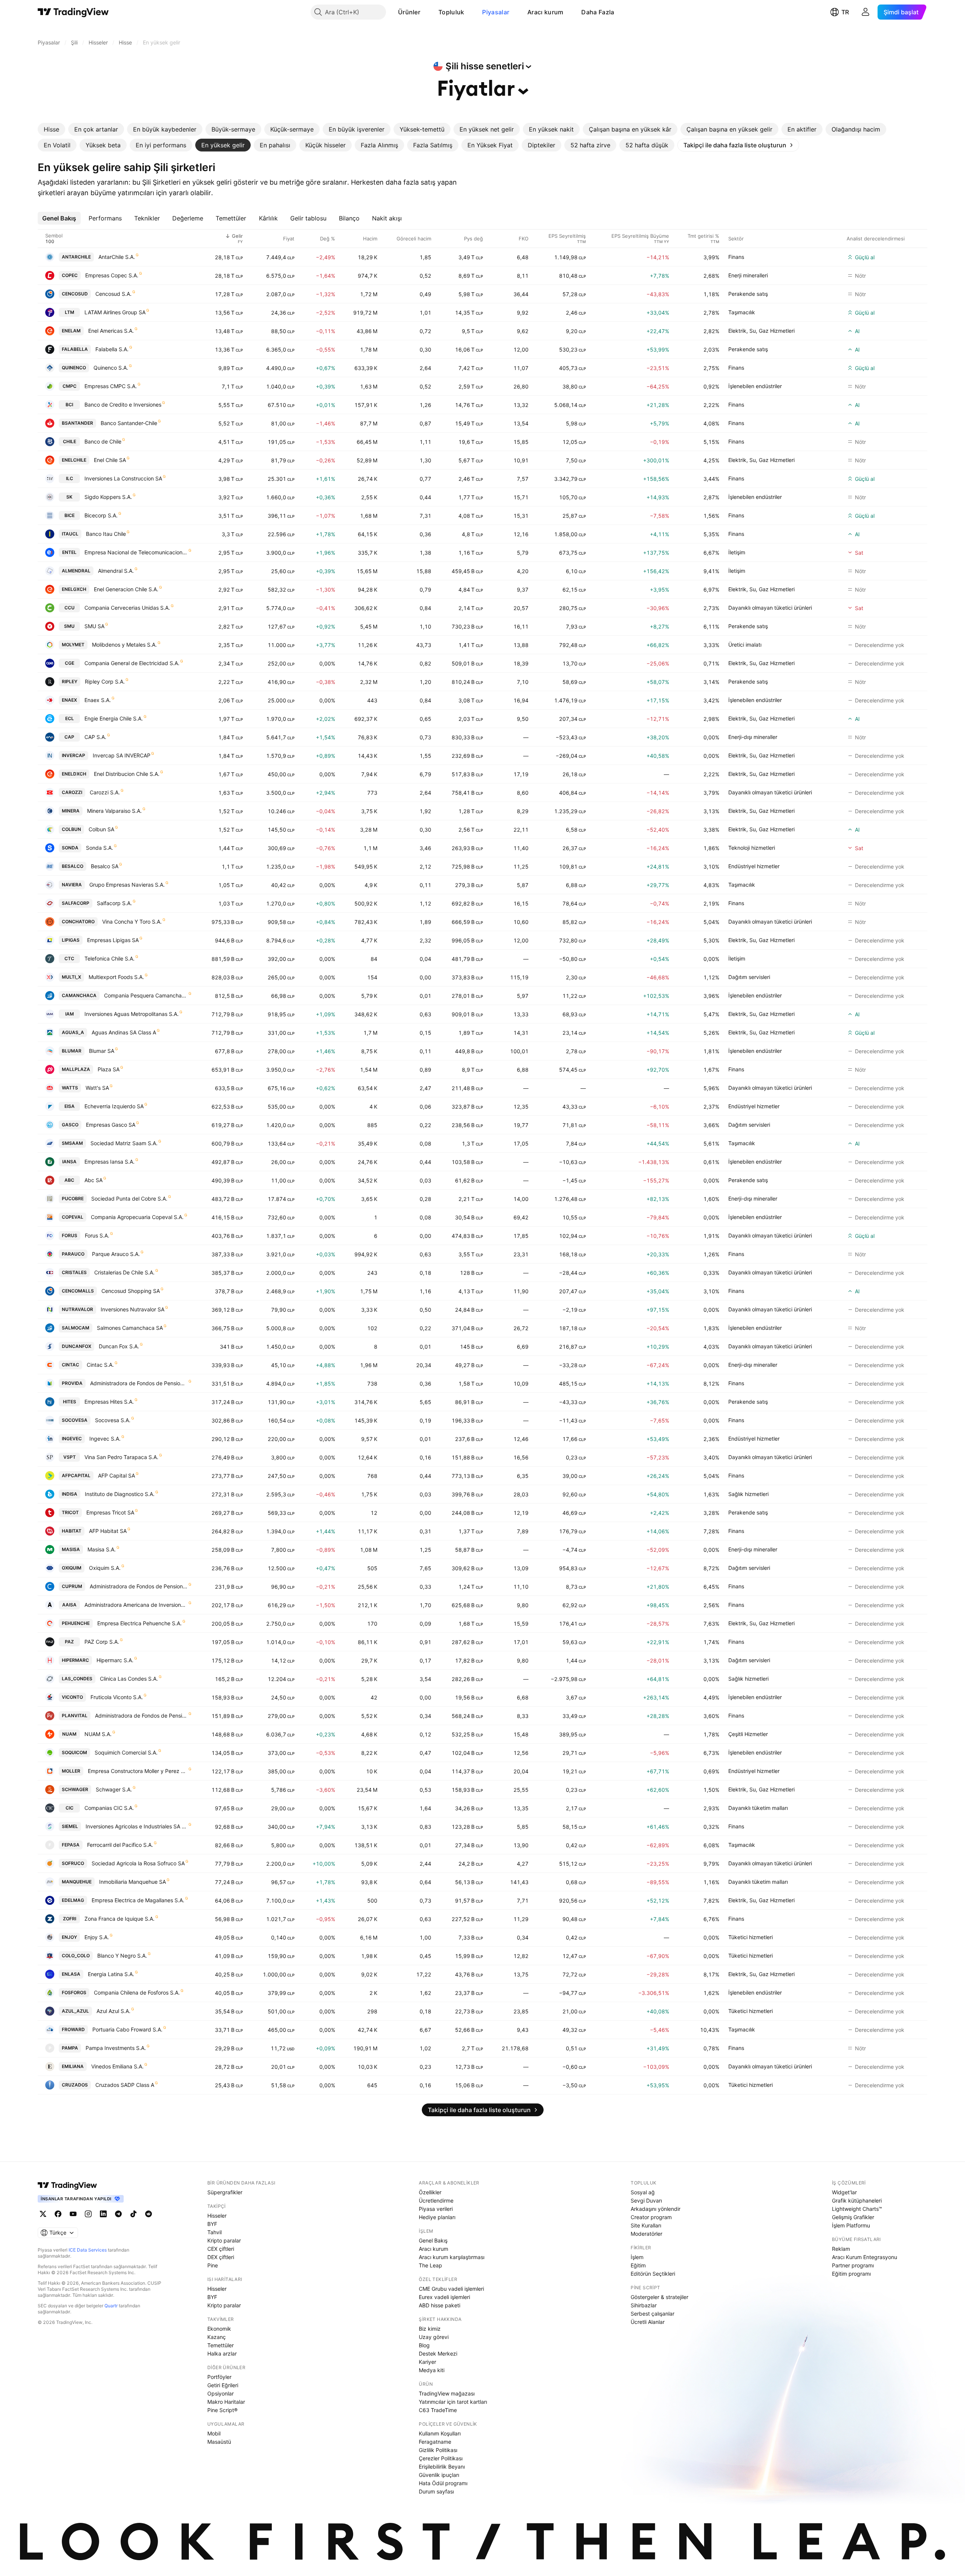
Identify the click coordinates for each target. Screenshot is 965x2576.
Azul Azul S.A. (113, 2011)
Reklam (841, 2249)
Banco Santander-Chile (129, 423)
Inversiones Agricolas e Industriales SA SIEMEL (137, 1826)
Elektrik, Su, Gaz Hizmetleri (761, 331)
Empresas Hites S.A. (109, 1402)
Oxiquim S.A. (105, 1568)
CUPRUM (72, 1586)
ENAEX (69, 700)
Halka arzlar (222, 2353)
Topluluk (451, 12)
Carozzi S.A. (105, 792)
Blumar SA (102, 1051)
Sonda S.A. (100, 848)
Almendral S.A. (116, 571)
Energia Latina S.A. (111, 1974)
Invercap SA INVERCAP (122, 755)
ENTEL (69, 552)
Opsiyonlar (221, 2393)
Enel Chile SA (110, 460)
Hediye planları (437, 2217)
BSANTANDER (77, 423)
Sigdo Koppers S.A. (108, 497)
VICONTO (72, 1697)
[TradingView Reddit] (149, 2214)
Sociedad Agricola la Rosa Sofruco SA (138, 1863)
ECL (70, 718)
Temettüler (221, 2345)
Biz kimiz (430, 2329)
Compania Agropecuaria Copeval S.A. (137, 1217)
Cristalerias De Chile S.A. (124, 1272)
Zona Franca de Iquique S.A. (119, 1919)
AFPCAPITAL (76, 1475)
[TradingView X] (43, 2214)
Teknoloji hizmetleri (752, 848)
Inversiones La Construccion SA (123, 478)
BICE (70, 515)
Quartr (111, 2306)
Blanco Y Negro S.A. (122, 1956)
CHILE (70, 441)
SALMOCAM (76, 1328)
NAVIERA (72, 885)
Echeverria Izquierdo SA (114, 1106)
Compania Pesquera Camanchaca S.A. (146, 995)
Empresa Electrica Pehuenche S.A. (139, 1623)
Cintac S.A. (100, 1365)
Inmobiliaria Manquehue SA (132, 1882)
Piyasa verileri (436, 2209)
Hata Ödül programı (443, 2483)
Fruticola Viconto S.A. (117, 1697)
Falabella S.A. (112, 349)
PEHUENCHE (76, 1623)
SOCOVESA (75, 1420)
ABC (69, 1180)
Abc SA (93, 1180)
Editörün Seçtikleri (653, 2274)
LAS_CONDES (77, 1679)
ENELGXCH (74, 589)
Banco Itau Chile (106, 534)
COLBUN (71, 829)
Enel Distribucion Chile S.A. (127, 774)
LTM (70, 312)
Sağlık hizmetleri (748, 1494)
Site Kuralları (646, 2225)
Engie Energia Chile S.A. (114, 718)
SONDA (70, 848)
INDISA (70, 1494)
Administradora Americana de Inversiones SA (136, 1605)
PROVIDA (72, 1383)
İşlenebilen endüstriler (755, 386)
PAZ (69, 1642)
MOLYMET (73, 645)
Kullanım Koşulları (440, 2433)
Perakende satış (748, 294)
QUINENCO (74, 368)
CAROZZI (72, 792)
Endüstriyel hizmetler (754, 866)
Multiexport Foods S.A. (116, 977)
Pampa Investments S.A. (116, 2048)
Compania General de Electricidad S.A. (132, 663)
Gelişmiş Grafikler (853, 2217)
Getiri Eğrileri (223, 2385)
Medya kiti (432, 2370)
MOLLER (71, 1771)
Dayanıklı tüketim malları (758, 1808)
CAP (69, 737)
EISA (70, 1106)
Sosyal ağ (643, 2192)
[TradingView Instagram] (88, 2214)
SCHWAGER (75, 1789)
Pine (213, 2265)
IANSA (69, 1162)
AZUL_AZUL (75, 2011)
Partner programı (853, 2265)
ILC (70, 478)
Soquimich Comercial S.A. (126, 1752)
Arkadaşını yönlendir (656, 2209)
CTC (69, 958)
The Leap (430, 2265)
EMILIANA (73, 2066)
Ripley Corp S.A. (105, 681)
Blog (424, 2345)
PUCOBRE (73, 1199)
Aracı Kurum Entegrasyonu (865, 2257)
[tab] (51, 129)
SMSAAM (72, 1143)
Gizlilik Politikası (438, 2450)
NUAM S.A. (98, 1734)
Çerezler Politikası (441, 2458)
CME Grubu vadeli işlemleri (451, 2289)
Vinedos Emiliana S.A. (117, 2066)
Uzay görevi (434, 2337)
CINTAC (70, 1365)
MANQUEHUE (77, 1882)
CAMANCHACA (79, 995)
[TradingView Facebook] (58, 2214)
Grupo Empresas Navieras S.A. (127, 885)
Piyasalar (496, 12)
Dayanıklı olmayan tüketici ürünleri (770, 608)
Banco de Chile (103, 441)
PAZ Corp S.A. (102, 1642)
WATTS (70, 1088)
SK (69, 497)
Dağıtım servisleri (749, 977)
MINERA (71, 811)
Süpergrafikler (225, 2192)
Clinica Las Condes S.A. (129, 1679)
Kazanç (217, 2337)
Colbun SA (101, 829)
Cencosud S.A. (113, 294)
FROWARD (73, 2029)
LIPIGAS (71, 940)
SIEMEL (70, 1826)
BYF (212, 2224)
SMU (69, 626)
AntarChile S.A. (117, 257)
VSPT (70, 1457)
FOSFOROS (74, 1992)
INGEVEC (72, 1439)
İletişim (737, 552)
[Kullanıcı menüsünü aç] (865, 12)
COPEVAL (73, 1217)
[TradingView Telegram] (118, 2214)
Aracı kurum (545, 12)
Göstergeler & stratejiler (659, 2297)
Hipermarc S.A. (115, 1660)
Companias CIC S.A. (109, 1808)
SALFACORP (76, 903)
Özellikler (430, 2192)
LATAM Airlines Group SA (115, 312)
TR (845, 12)
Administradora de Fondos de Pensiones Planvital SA (141, 1716)
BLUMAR (72, 1051)
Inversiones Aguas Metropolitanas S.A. (132, 1014)
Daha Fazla (598, 12)
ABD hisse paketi (440, 2305)
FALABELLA (75, 349)
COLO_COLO (76, 1956)
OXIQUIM (72, 1568)
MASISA (71, 1549)
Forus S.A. (97, 1235)
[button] (426, 12)
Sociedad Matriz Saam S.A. (124, 1143)
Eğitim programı (851, 2274)
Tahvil (214, 2232)
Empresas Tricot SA (110, 1512)
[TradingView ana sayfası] (73, 12)
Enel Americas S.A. (111, 331)
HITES (70, 1402)
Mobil (214, 2433)
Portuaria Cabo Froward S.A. (127, 2029)
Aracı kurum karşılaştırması (452, 2257)
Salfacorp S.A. (114, 903)
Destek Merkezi (438, 2353)
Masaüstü (219, 2442)
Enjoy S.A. (97, 1937)
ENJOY (69, 1937)
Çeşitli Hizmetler (748, 1734)
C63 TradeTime (438, 2410)
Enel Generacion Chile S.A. (126, 589)
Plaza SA (109, 1069)
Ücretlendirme (436, 2200)
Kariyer (427, 2362)
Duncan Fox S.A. (119, 1346)
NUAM (69, 1734)
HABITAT (72, 1531)
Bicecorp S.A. (101, 515)
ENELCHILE (74, 460)
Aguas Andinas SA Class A (124, 1032)
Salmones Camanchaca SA (130, 1328)
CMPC (70, 386)
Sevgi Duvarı (646, 2200)
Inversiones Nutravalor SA (132, 1309)
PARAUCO (73, 1254)
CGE (70, 663)
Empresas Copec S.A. (112, 275)
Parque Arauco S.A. (116, 1254)
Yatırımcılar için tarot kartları (453, 2402)
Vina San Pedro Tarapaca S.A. (121, 1457)
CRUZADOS (75, 2085)
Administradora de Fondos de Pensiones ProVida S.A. (139, 1383)
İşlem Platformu (851, 2225)
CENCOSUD (75, 294)
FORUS (70, 1235)
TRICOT (70, 1512)
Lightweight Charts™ (857, 2209)
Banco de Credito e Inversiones (123, 405)
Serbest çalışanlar (653, 2314)
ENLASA (71, 1974)
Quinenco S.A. (111, 368)
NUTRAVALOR (77, 1309)
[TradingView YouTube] (73, 2214)
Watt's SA (97, 1088)
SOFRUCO (73, 1863)
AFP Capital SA (116, 1475)
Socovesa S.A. (113, 1420)
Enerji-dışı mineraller (753, 737)
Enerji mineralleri (748, 275)
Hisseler (217, 2216)
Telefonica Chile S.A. (110, 958)
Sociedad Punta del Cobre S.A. (129, 1199)
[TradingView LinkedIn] (103, 2214)
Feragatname (435, 2442)
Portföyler (219, 2377)
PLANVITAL (75, 1716)
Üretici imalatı (745, 645)
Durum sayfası (436, 2491)
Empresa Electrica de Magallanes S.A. (138, 1900)
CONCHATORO (78, 922)
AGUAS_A (73, 1032)
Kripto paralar (224, 2240)
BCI (69, 405)
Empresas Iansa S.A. (110, 1162)
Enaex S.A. (98, 700)
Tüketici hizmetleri (751, 1937)
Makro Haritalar (226, 2402)
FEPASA (71, 1845)
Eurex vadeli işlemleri (444, 2297)
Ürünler (409, 12)
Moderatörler (646, 2234)
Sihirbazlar (644, 2305)
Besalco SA (105, 866)
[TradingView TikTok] (133, 2214)
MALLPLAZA (76, 1069)
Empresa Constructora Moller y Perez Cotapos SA (138, 1771)
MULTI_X (71, 977)
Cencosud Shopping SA (131, 1291)
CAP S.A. (95, 737)
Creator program (651, 2217)
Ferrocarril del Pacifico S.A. (120, 1845)
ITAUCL (70, 534)
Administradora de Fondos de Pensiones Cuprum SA (139, 1586)
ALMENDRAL (76, 571)
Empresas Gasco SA (111, 1125)
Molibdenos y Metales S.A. (124, 645)
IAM (70, 1014)
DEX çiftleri (221, 2257)
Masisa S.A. (102, 1549)
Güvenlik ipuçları (439, 2475)
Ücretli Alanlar (648, 2322)
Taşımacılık (742, 312)
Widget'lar (844, 2192)
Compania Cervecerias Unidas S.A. (127, 608)
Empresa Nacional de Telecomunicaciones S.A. (136, 552)
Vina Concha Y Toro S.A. (132, 922)
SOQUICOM (74, 1752)
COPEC (70, 275)
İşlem (637, 2257)
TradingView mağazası (447, 2393)
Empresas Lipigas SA (113, 940)
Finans (736, 257)
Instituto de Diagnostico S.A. (120, 1494)
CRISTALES (74, 1272)
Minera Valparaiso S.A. (114, 811)
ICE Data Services (88, 2250)
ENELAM (71, 331)
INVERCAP (74, 755)
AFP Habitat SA (108, 1531)
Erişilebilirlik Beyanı (442, 2467)
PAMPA (70, 2048)
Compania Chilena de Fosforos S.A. (137, 1992)
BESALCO (73, 866)
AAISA (69, 1605)
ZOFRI (70, 1919)
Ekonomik (219, 2329)
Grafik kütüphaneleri (857, 2200)
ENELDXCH (74, 774)
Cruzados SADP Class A (125, 2085)
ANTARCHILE (76, 257)
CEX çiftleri (221, 2249)
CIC (70, 1808)
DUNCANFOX (77, 1346)
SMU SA (94, 626)
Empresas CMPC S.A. (111, 386)
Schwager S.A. (114, 1789)
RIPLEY (70, 681)
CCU (70, 608)
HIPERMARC (75, 1660)
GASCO (70, 1125)
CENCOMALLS (78, 1291)
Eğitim (638, 2265)
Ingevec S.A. (105, 1439)
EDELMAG (73, 1900)
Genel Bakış (433, 2240)
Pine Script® (222, 2410)
